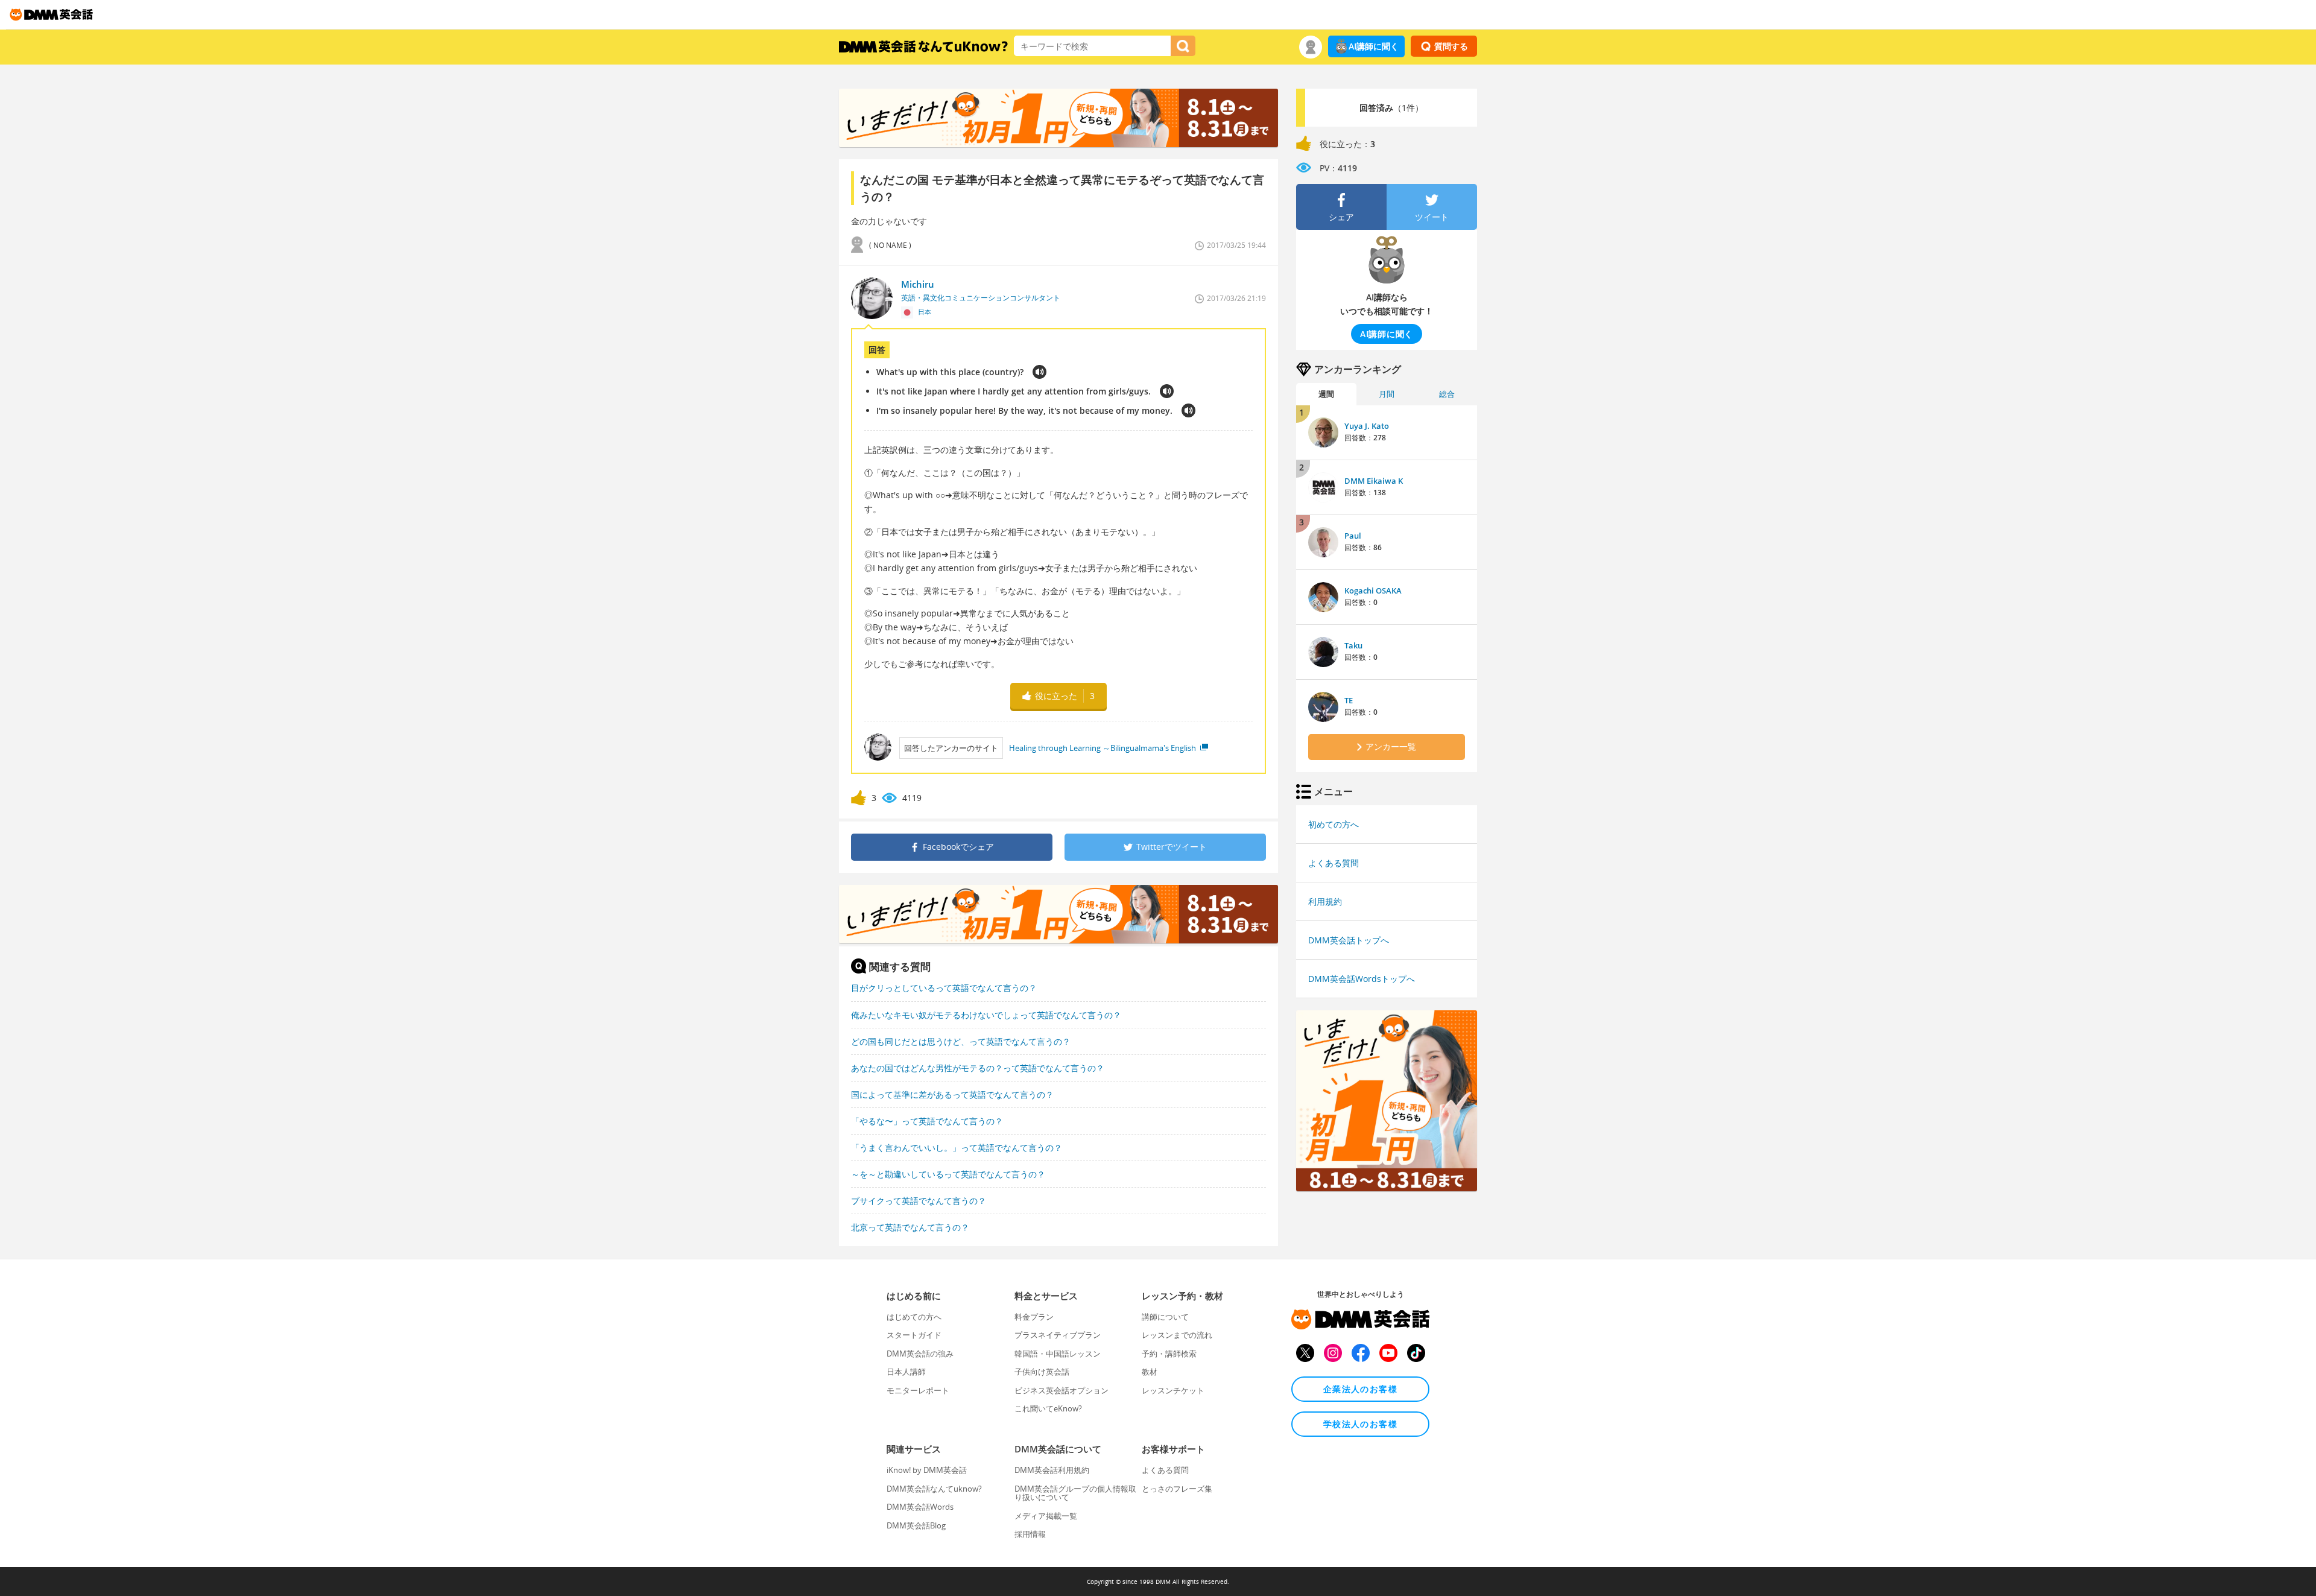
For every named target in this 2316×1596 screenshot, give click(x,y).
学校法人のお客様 (1360, 1424)
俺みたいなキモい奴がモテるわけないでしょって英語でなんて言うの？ (986, 1015)
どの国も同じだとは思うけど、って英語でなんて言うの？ (961, 1041)
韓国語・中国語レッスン (1058, 1354)
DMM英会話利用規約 (1052, 1470)
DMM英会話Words (920, 1507)
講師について (1165, 1317)
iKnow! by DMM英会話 (927, 1470)
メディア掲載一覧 (1046, 1516)
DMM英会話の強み (920, 1354)
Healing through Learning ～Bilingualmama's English (1103, 748)
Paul (1353, 536)
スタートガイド (914, 1335)
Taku (1353, 645)
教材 (1150, 1372)
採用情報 (1030, 1534)
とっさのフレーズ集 (1177, 1489)
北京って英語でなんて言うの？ (910, 1227)
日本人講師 (906, 1372)
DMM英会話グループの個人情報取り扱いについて (1075, 1493)
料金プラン (1034, 1317)
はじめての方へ (914, 1317)
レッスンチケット (1173, 1390)
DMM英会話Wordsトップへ (1362, 979)
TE (1349, 700)
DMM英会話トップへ (1349, 940)
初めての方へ (1334, 824)
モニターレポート (918, 1390)
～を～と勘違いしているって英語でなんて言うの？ (948, 1174)
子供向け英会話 (1042, 1372)
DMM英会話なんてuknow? (934, 1489)
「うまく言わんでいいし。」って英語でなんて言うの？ (957, 1148)
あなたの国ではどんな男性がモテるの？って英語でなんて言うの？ (978, 1068)
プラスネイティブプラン (1058, 1335)
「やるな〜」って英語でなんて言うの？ (927, 1121)
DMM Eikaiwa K (1374, 481)
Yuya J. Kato (1367, 426)
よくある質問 (1334, 863)
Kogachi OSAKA (1373, 591)
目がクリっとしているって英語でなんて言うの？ (944, 988)
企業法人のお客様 (1360, 1389)
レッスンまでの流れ (1177, 1335)
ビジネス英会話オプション (1061, 1390)
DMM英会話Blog (916, 1525)
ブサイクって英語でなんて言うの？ (919, 1201)
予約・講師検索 (1169, 1354)
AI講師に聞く (1374, 46)
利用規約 (1325, 901)
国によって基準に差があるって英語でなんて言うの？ (952, 1094)
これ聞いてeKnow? (1048, 1408)
